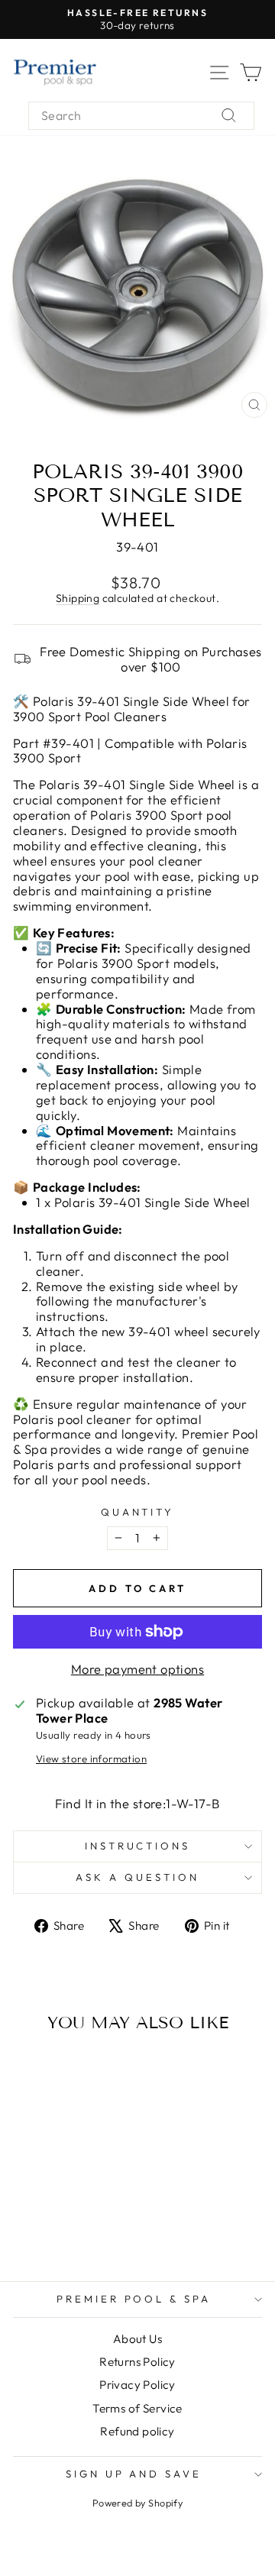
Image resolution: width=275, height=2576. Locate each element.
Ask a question (137, 1877)
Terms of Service (137, 2408)
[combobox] (141, 116)
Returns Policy (137, 2362)
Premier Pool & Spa (134, 2299)
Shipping (78, 598)
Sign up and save (134, 2474)
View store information (91, 1759)
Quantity (138, 1512)
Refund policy (137, 2431)
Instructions (138, 1846)
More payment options (137, 1669)
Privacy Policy (137, 2385)
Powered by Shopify (137, 2503)
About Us (137, 2339)
